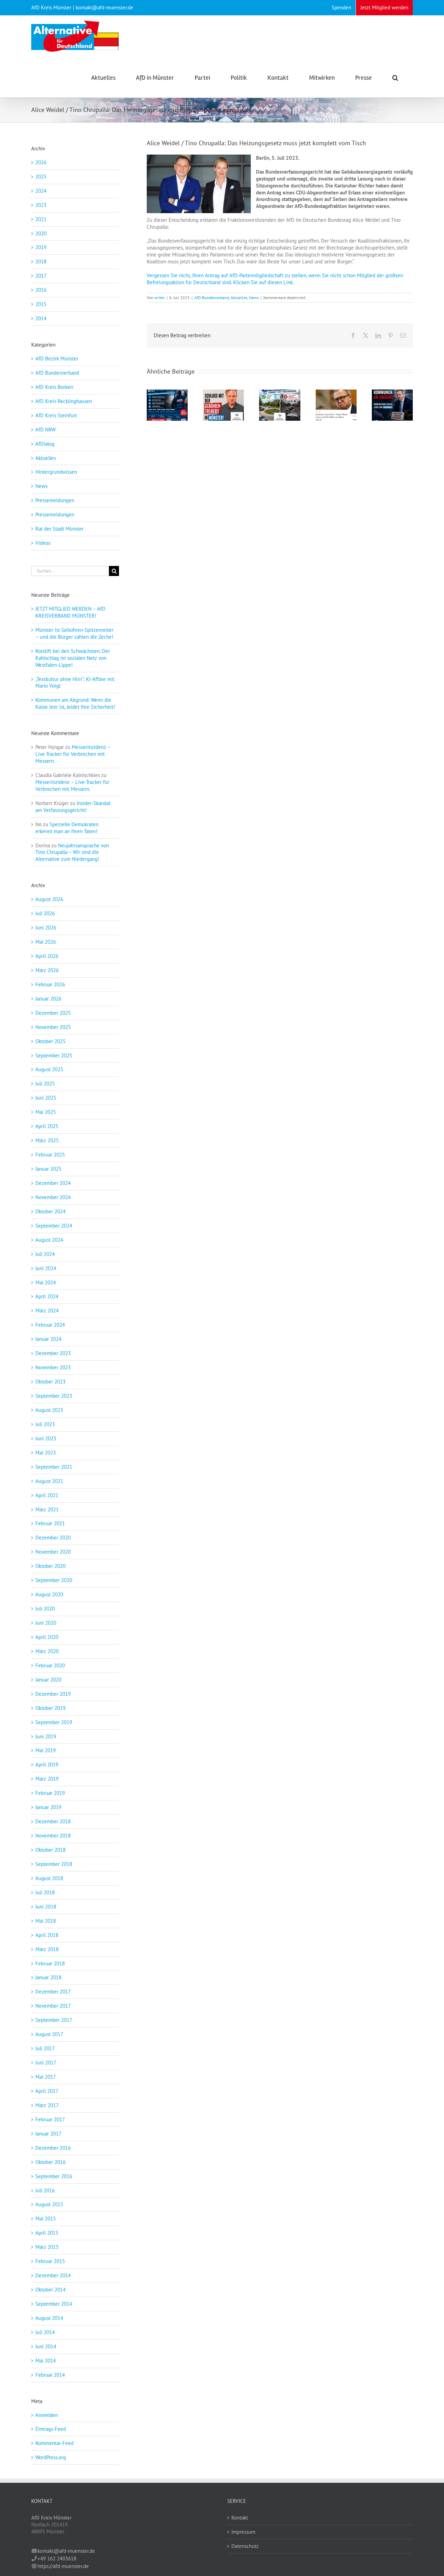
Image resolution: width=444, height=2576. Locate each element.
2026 (41, 162)
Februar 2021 (50, 1523)
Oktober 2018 (50, 1850)
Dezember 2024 (53, 1183)
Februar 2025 (50, 1155)
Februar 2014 (50, 2375)
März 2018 (47, 1949)
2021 (41, 219)
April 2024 (47, 1296)
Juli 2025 (45, 1084)
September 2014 (54, 2304)
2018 (41, 261)
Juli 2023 (45, 1424)
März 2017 (47, 2105)
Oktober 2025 (50, 1041)
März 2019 (47, 1779)
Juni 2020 (46, 1623)
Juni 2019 (46, 1736)
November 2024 (53, 1197)
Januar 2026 (48, 999)
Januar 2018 (48, 1977)
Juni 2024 (46, 1268)
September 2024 (54, 1226)
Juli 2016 (45, 2190)
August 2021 (49, 1481)
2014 (41, 318)
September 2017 (54, 2020)
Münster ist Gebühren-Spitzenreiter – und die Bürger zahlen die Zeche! (74, 633)
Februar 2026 (50, 984)
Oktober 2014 (50, 2290)
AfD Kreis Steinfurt (56, 415)
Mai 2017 (46, 2077)
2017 (41, 276)
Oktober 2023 (50, 1382)
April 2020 (47, 1637)
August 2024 (49, 1240)
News (254, 298)
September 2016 (54, 2176)
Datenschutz (245, 2546)
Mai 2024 (46, 1282)
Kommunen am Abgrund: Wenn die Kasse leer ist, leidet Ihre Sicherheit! (75, 703)
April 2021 (47, 1495)
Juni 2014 (46, 2346)
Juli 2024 (45, 1254)
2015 (41, 304)
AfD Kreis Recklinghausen (64, 401)
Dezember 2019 (53, 1694)
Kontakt (240, 2518)
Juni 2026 (46, 928)
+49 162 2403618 (57, 2558)
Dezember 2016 (53, 2148)
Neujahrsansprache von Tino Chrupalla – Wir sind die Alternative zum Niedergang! (72, 852)
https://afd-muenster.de (63, 2566)
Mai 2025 (46, 1112)
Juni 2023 (46, 1438)
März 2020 (47, 1651)
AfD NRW (45, 430)
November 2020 (53, 1552)
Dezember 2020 (53, 1538)
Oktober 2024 (50, 1211)
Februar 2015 (50, 2261)
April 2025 (47, 1126)
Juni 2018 (46, 1907)
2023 (41, 205)
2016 (41, 290)
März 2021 (47, 1509)
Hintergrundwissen (56, 472)
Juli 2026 (45, 913)
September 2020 (54, 1580)
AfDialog (45, 444)
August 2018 (49, 1878)
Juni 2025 (46, 1098)
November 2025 (53, 1027)
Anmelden (47, 2415)
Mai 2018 (46, 1921)
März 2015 (47, 2247)
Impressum (243, 2532)
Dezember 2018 (53, 1821)
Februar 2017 (50, 2119)
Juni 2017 (46, 2063)
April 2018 (47, 1935)
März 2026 (47, 970)
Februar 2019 (50, 1793)
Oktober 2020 (50, 1566)
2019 (41, 247)
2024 (41, 191)
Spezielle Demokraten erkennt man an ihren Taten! (67, 828)
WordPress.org (51, 2457)
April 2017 (47, 2091)
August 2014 (49, 2318)
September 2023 (54, 1396)
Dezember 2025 (53, 1013)
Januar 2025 (48, 1169)
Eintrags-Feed (51, 2429)
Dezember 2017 (53, 1992)
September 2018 (54, 1864)
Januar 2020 (48, 1680)
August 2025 (49, 1069)
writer (160, 298)
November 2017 (53, 2006)
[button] (395, 77)
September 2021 (54, 1467)
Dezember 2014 (53, 2275)
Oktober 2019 (50, 1708)
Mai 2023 (46, 1453)
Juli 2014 (45, 2332)
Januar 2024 (48, 1339)
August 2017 (49, 2034)
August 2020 (49, 1594)
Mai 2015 (46, 2219)
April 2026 (47, 956)
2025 (41, 177)
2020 (41, 233)
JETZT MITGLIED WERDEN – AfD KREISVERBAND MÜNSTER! (70, 612)
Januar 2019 (48, 1807)
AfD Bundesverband (212, 298)
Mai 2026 (46, 942)
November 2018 (53, 1836)
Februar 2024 (50, 1325)
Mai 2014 (46, 2361)
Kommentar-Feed (54, 2443)
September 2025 (54, 1055)
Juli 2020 (45, 1609)
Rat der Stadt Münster (59, 529)
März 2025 (47, 1140)
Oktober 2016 (50, 2162)
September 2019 (54, 1722)
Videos (43, 543)
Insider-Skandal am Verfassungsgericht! (73, 807)
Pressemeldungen (55, 500)
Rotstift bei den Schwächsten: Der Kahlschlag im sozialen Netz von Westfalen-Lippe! (73, 658)
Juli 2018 (45, 1892)
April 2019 (47, 1765)
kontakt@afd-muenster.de (66, 2551)
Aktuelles (239, 298)
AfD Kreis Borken (54, 387)
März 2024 (47, 1311)
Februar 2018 (50, 1963)
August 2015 (49, 2204)
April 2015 (47, 2233)
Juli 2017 (45, 2048)
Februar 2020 (50, 1665)
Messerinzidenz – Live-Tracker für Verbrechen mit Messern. (73, 754)
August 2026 (49, 899)
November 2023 (53, 1367)
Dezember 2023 (53, 1353)
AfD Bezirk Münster (57, 359)
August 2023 (49, 1410)
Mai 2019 (46, 1750)
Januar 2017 (48, 2134)
